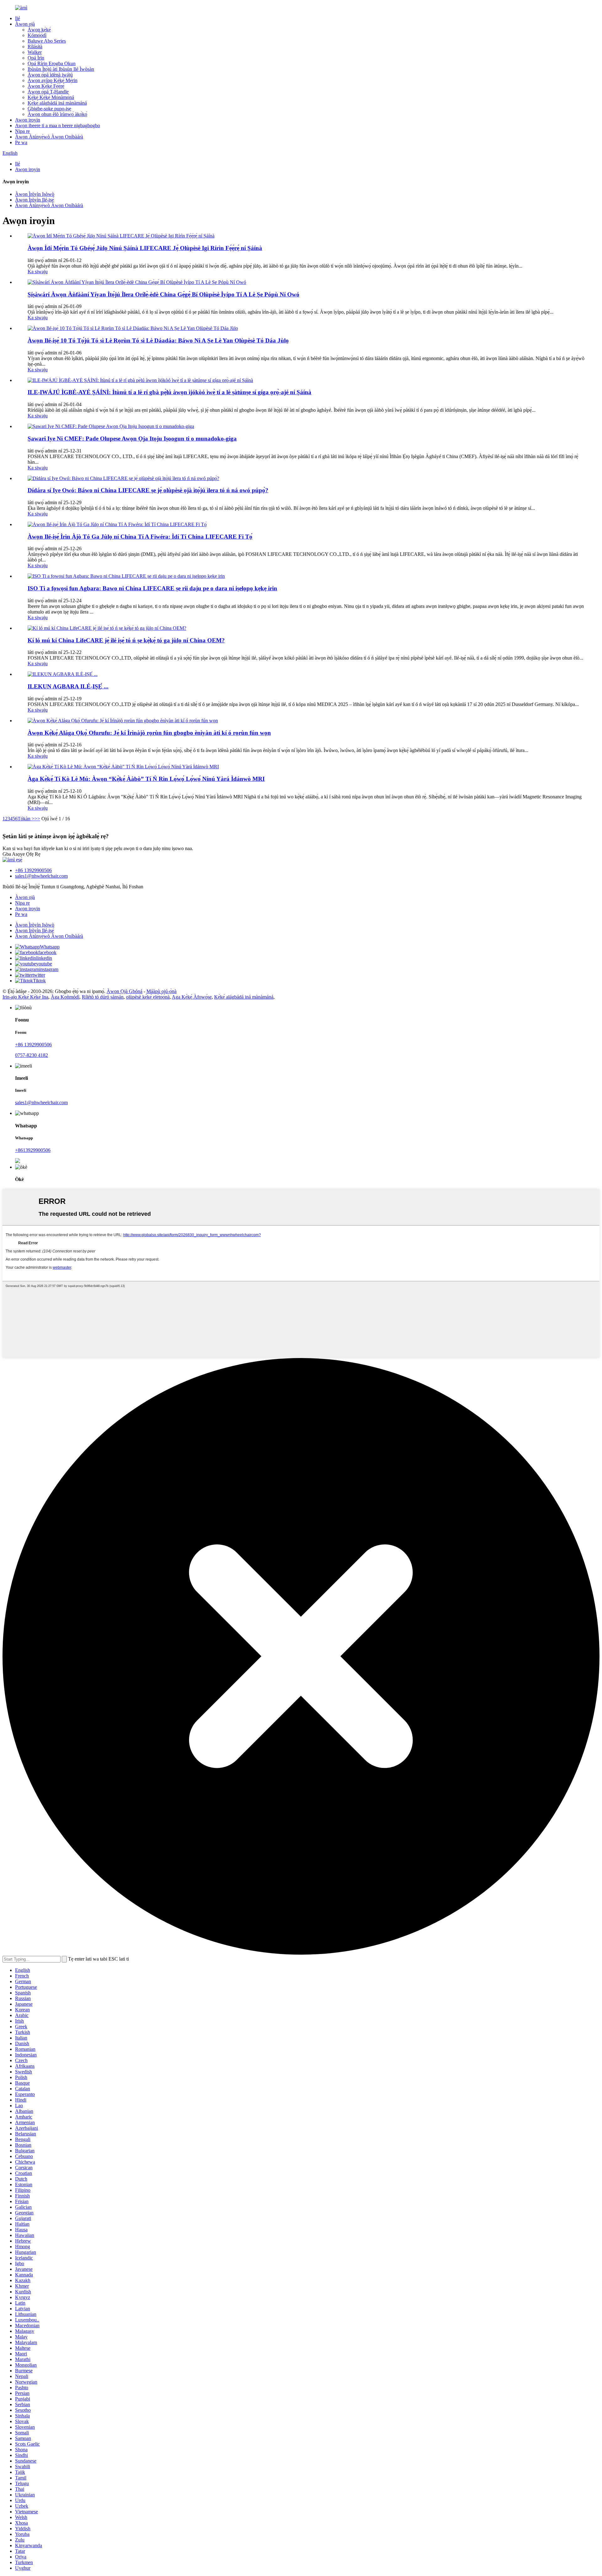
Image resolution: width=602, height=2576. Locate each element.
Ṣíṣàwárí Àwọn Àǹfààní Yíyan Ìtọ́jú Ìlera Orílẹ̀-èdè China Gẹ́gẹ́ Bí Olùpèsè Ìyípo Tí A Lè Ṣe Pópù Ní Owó (164, 294)
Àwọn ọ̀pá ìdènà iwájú (50, 75)
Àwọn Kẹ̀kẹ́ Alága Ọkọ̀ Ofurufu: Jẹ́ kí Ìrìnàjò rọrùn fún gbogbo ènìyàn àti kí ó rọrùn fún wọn (149, 733)
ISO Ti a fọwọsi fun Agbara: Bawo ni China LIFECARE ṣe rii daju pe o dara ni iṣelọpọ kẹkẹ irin (152, 588)
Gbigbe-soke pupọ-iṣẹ (49, 109)
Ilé (18, 18)
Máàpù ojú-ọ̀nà (161, 991)
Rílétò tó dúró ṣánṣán (103, 997)
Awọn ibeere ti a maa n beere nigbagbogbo (58, 125)
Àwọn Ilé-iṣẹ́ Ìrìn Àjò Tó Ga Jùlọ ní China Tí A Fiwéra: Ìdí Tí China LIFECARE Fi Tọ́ (140, 537)
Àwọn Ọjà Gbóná (124, 991)
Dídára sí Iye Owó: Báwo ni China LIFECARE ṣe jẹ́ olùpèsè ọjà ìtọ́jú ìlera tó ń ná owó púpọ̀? (148, 490)
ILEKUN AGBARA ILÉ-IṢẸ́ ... (68, 686)
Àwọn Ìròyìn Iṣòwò (35, 194)
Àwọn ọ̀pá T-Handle (48, 92)
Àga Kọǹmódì (65, 997)
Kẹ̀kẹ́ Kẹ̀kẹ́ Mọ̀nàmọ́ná (51, 97)
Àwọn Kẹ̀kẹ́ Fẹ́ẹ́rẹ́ (46, 86)
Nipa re (22, 131)
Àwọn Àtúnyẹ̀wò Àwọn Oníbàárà (49, 137)
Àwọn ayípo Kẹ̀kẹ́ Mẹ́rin (53, 80)
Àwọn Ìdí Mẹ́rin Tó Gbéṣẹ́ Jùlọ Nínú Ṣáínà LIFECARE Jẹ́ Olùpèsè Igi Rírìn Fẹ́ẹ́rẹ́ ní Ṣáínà (145, 248)
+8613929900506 (33, 1150)
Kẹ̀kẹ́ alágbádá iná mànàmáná (57, 103)
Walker (35, 52)
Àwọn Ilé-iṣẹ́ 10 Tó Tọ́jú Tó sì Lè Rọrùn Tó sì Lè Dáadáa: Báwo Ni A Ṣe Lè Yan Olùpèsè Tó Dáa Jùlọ (158, 340)
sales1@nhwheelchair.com (41, 876)
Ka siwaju (38, 272)
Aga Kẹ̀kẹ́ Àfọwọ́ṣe (192, 997)
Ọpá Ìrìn (36, 58)
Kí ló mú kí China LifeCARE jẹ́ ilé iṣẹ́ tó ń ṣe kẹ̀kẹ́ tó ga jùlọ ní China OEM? (126, 640)
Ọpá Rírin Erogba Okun (52, 63)
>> (37, 819)
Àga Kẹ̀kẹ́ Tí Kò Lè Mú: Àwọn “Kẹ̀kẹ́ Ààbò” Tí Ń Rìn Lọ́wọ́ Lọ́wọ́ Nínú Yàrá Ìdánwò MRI (146, 779)
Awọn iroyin (28, 120)
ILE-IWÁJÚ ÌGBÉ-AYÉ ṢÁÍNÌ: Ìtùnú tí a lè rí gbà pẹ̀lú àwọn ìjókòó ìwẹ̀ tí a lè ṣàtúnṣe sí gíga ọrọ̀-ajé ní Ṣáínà (169, 392)
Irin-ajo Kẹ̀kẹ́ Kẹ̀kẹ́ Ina (25, 997)
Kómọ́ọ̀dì (37, 35)
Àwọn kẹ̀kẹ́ (39, 30)
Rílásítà (35, 47)
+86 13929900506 (33, 870)
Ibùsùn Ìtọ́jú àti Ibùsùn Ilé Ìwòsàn (61, 69)
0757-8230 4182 (32, 1055)
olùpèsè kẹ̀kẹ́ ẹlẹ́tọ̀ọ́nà (148, 997)
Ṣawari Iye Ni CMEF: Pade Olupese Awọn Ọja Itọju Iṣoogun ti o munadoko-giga (132, 439)
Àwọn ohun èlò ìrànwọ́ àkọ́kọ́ (57, 114)
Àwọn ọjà (25, 24)
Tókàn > (26, 819)
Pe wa (21, 142)
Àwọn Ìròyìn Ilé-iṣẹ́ (34, 200)
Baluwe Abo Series (47, 41)
